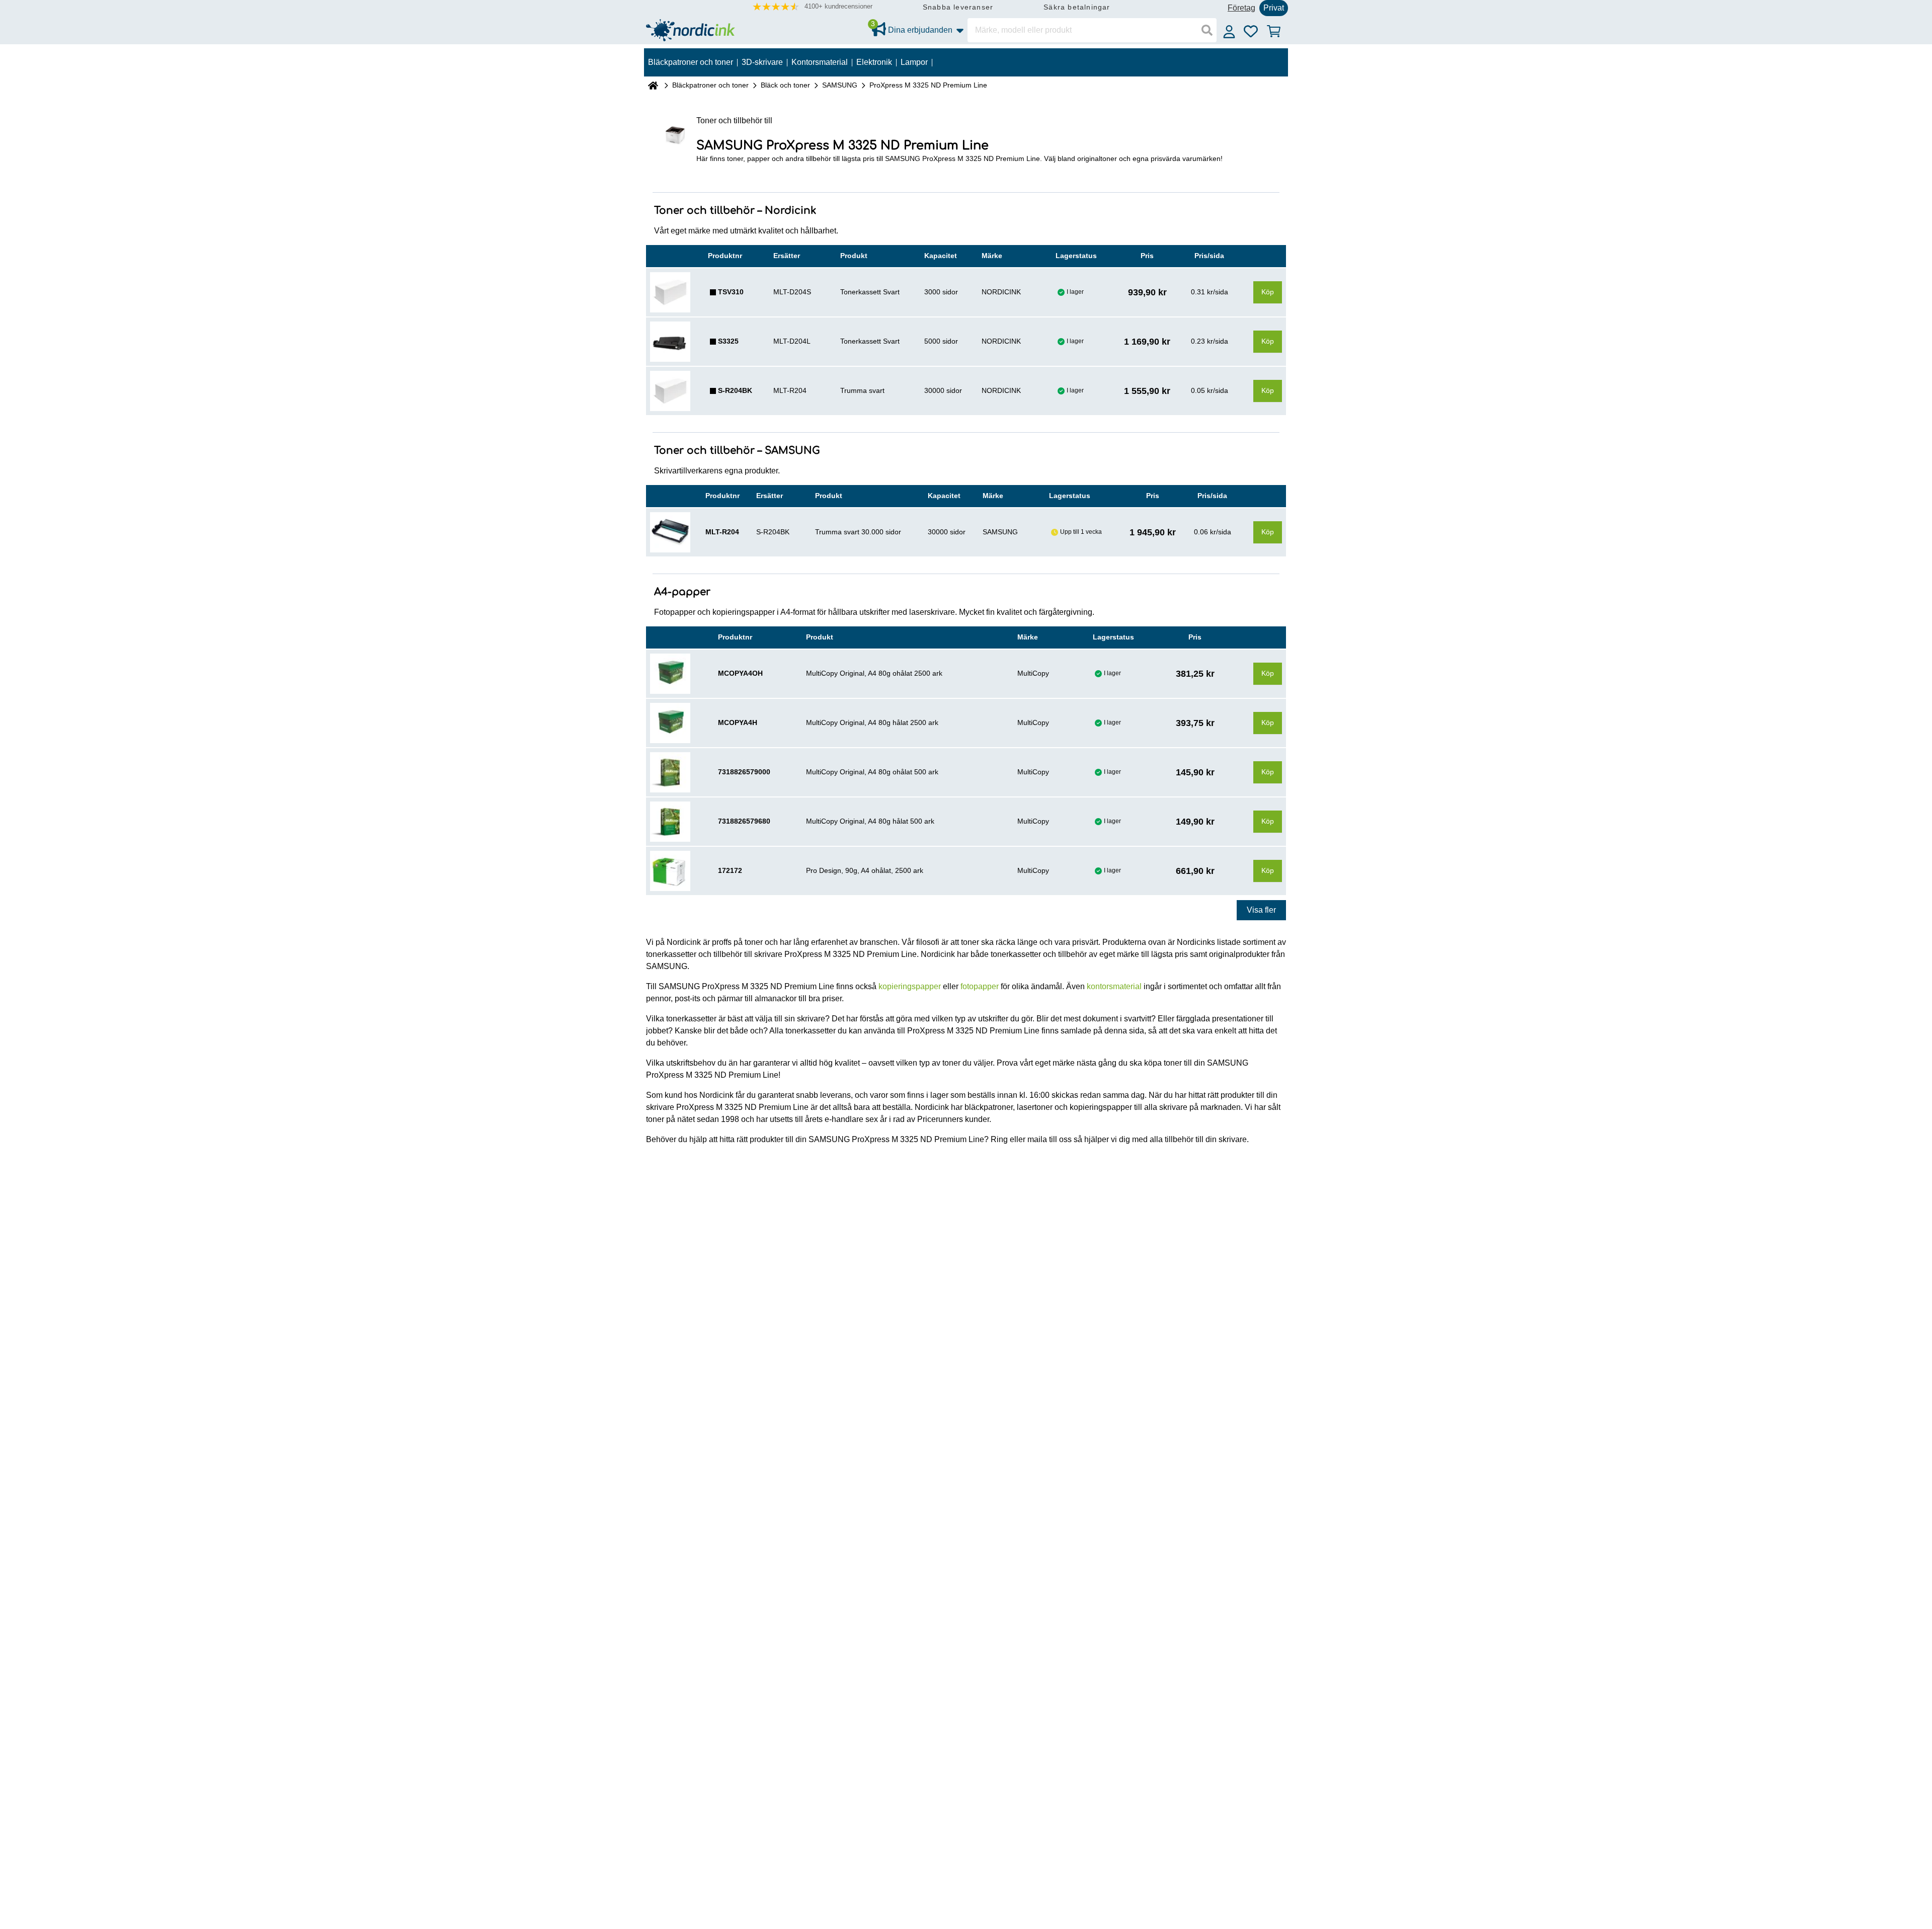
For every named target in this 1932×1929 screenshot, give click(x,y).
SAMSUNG (840, 85)
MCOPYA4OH (740, 673)
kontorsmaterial (1114, 986)
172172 (730, 870)
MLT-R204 (722, 532)
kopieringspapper (910, 986)
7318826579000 (744, 772)
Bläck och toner (785, 85)
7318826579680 (744, 821)
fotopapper (980, 986)
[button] (813, 7)
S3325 (728, 341)
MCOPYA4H (738, 722)
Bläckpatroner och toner (710, 85)
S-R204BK (735, 390)
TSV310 (731, 292)
